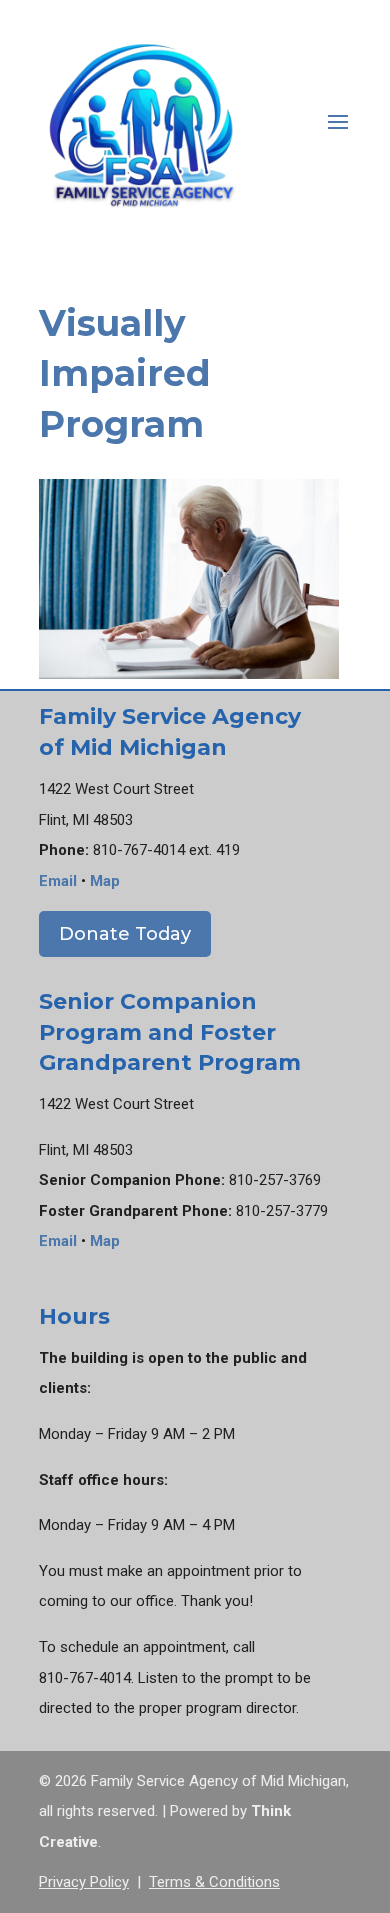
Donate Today (125, 934)
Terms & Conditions (214, 1882)
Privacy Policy (84, 1882)
